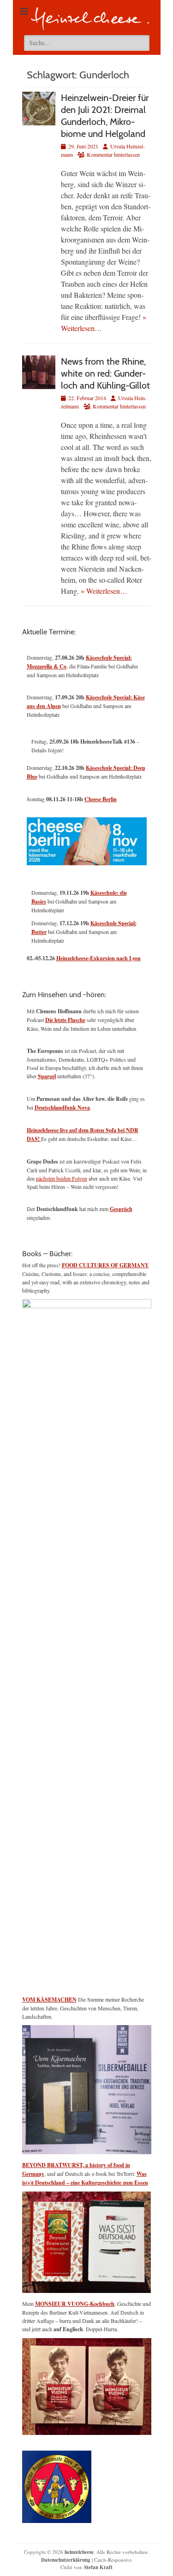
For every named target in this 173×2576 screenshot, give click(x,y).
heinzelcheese (79, 2552)
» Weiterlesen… (104, 591)
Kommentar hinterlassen (113, 154)
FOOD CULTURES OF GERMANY (105, 1265)
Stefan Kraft (98, 2567)
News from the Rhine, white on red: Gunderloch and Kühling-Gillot (105, 373)
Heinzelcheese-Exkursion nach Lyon (98, 958)
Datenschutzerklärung (66, 2560)
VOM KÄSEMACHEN (49, 2000)
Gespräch (121, 1209)
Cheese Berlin (101, 799)
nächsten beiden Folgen (62, 1178)
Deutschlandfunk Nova (62, 1108)
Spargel (47, 1076)
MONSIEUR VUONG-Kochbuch (75, 2304)
